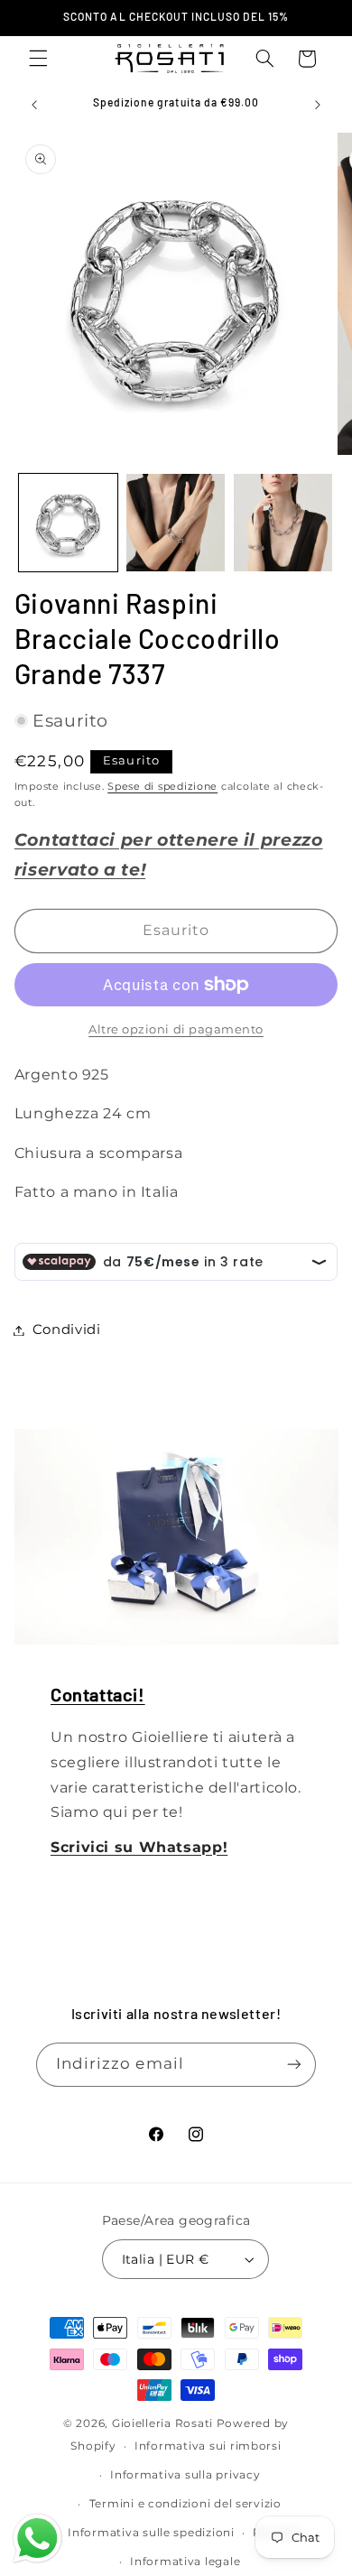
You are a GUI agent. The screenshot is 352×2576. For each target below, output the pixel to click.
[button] (38, 59)
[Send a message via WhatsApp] (37, 2539)
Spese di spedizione (162, 787)
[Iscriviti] (294, 2065)
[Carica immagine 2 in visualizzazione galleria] (176, 523)
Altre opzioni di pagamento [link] (176, 1029)
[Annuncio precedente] (34, 105)
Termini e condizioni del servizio (185, 2504)
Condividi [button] (67, 1330)
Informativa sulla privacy (185, 2475)
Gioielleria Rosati (162, 2423)
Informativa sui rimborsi (208, 2446)
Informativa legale (185, 2562)
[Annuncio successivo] (318, 105)
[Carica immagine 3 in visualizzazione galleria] (283, 523)
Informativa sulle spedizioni (151, 2533)
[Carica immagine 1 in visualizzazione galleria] (68, 523)
